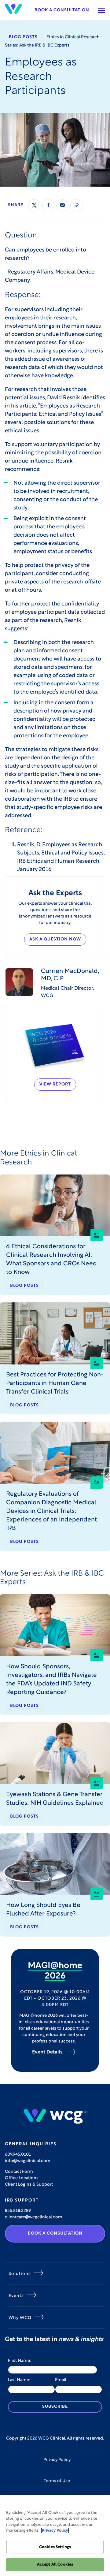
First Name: (20, 2361)
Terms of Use (57, 2481)
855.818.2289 (18, 2211)
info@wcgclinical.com (28, 2161)
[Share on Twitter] (34, 205)
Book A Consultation (55, 2234)
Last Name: (19, 2380)
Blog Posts (23, 37)
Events (16, 2296)
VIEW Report (55, 1084)
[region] (55, 2536)
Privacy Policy (57, 2460)
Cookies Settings (55, 2547)
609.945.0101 (18, 2155)
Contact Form (19, 2172)
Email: (61, 2380)
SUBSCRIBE (55, 2407)
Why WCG (20, 2318)
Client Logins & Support (29, 2185)
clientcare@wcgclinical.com (34, 2217)
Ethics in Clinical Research (73, 37)
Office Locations (22, 2178)
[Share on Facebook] (48, 205)
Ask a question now (55, 939)
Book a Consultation (62, 10)
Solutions (20, 2274)
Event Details (47, 2052)
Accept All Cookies (55, 2565)
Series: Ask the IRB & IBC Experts (37, 45)
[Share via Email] (62, 205)
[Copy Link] (76, 205)
